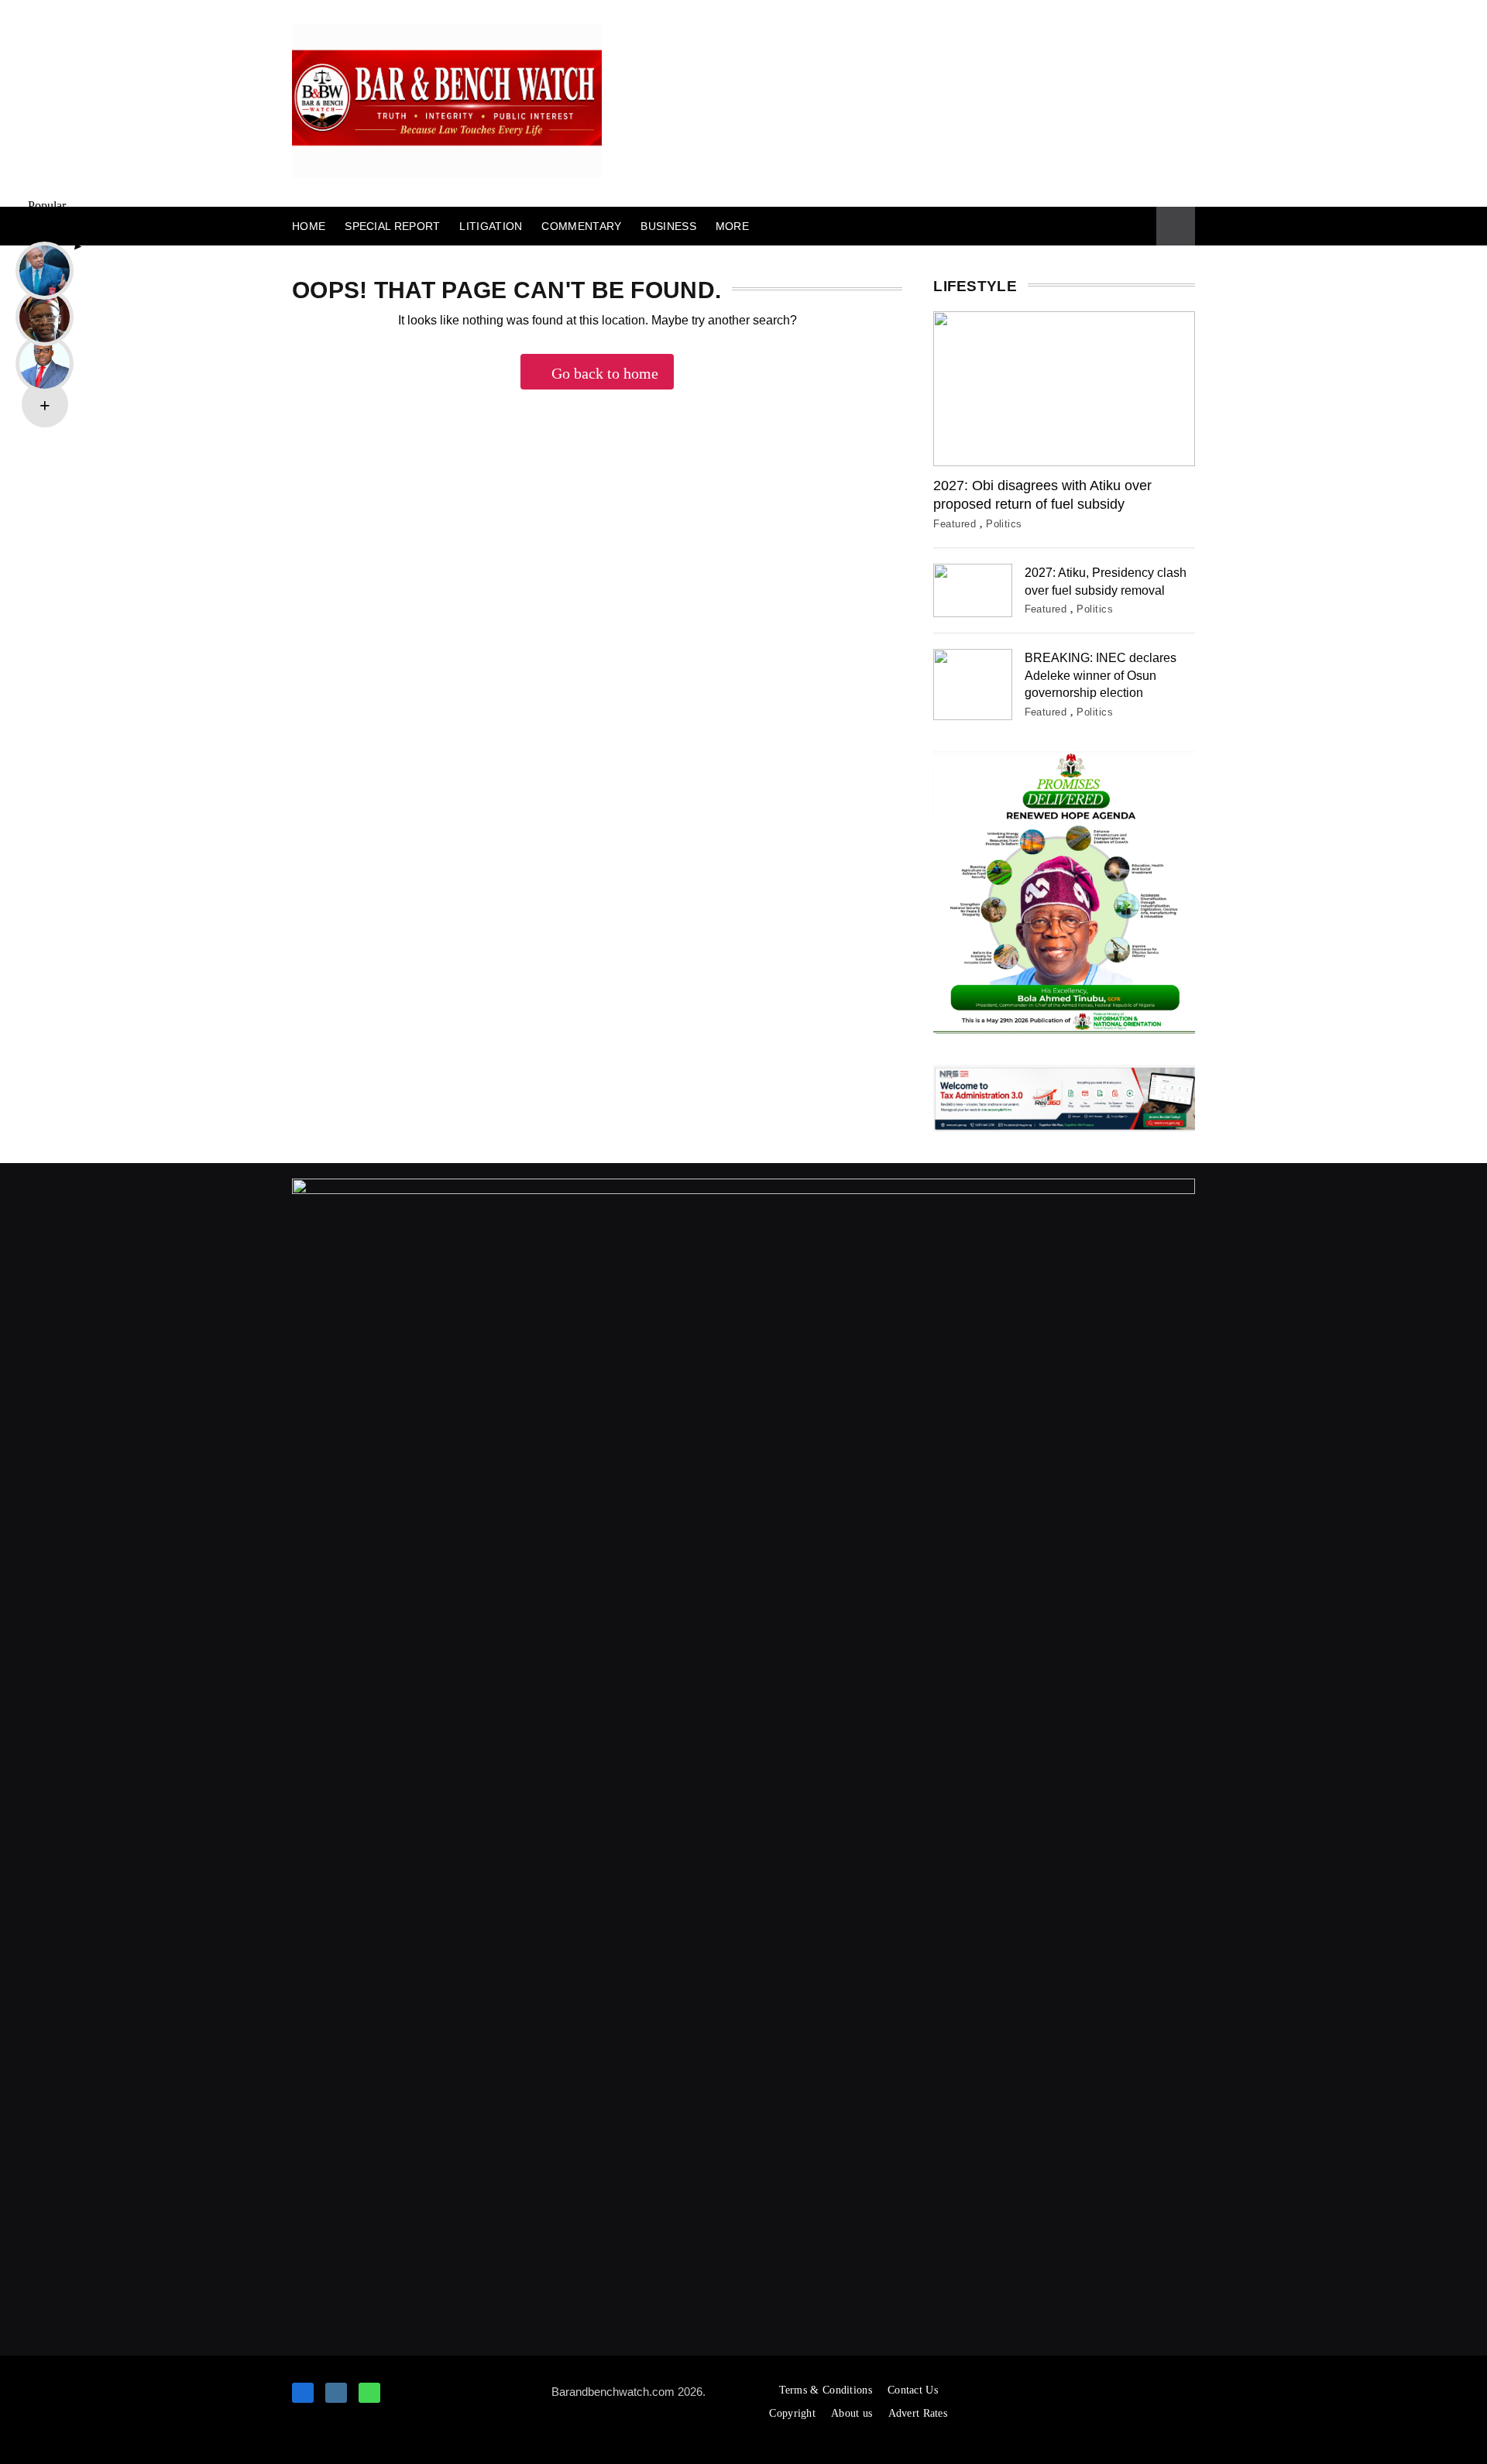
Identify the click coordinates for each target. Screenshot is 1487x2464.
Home (309, 226)
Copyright (792, 2413)
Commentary (581, 226)
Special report (392, 226)
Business (668, 226)
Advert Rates (918, 2413)
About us (852, 2413)
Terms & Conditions (826, 2390)
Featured (955, 524)
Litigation (491, 226)
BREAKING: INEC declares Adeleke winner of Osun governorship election (1101, 675)
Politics (1004, 524)
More (732, 226)
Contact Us (913, 2390)
